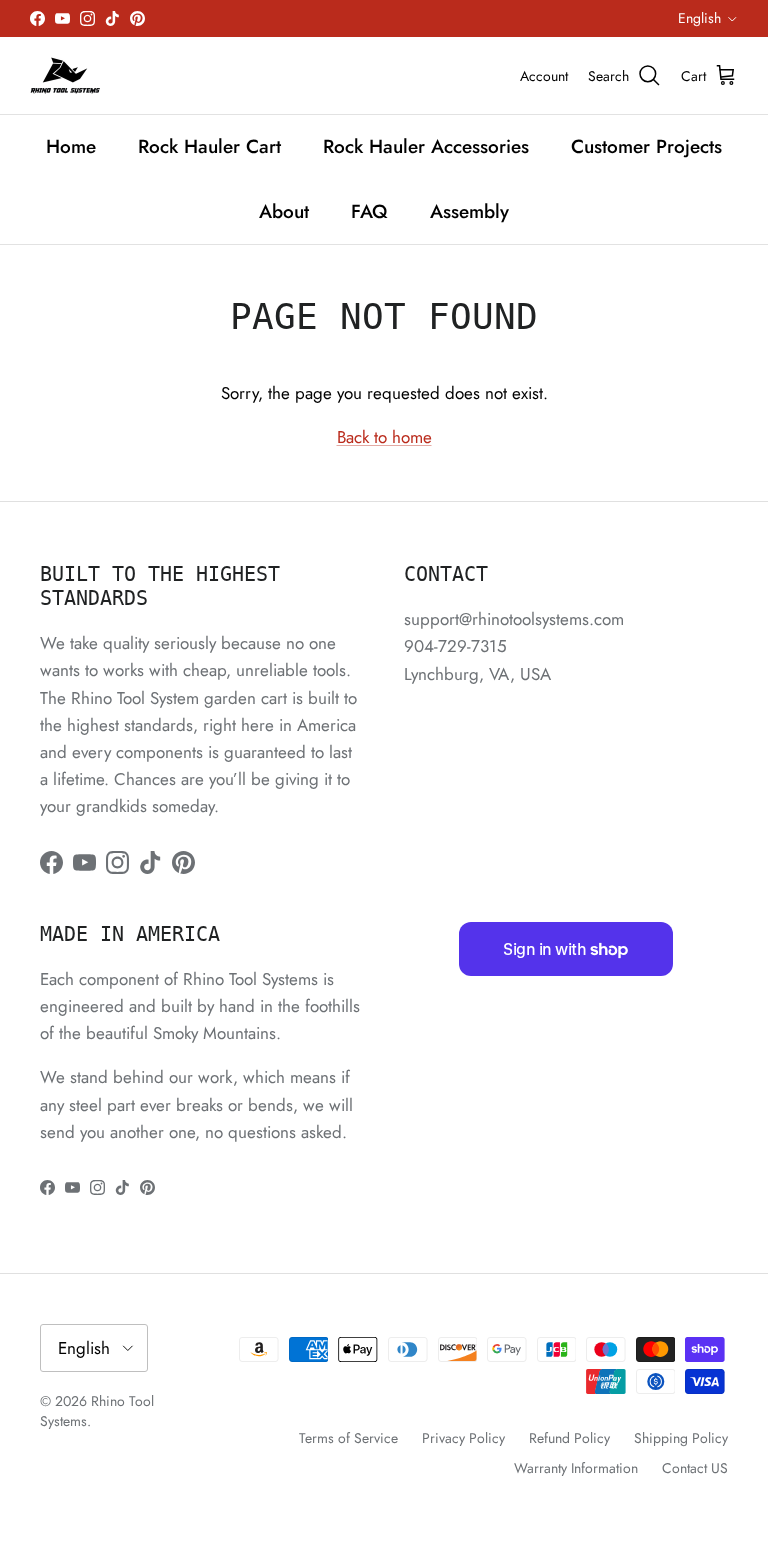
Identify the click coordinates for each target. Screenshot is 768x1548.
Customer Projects (646, 146)
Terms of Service (348, 1438)
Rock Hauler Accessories (426, 146)
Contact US (695, 1468)
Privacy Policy (463, 1438)
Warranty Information (576, 1468)
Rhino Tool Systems (97, 1411)
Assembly (469, 211)
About (284, 211)
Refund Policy (569, 1438)
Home (71, 146)
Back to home (384, 437)
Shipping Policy (681, 1438)
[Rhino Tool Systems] (65, 75)
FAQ (369, 211)
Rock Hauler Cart (209, 146)
